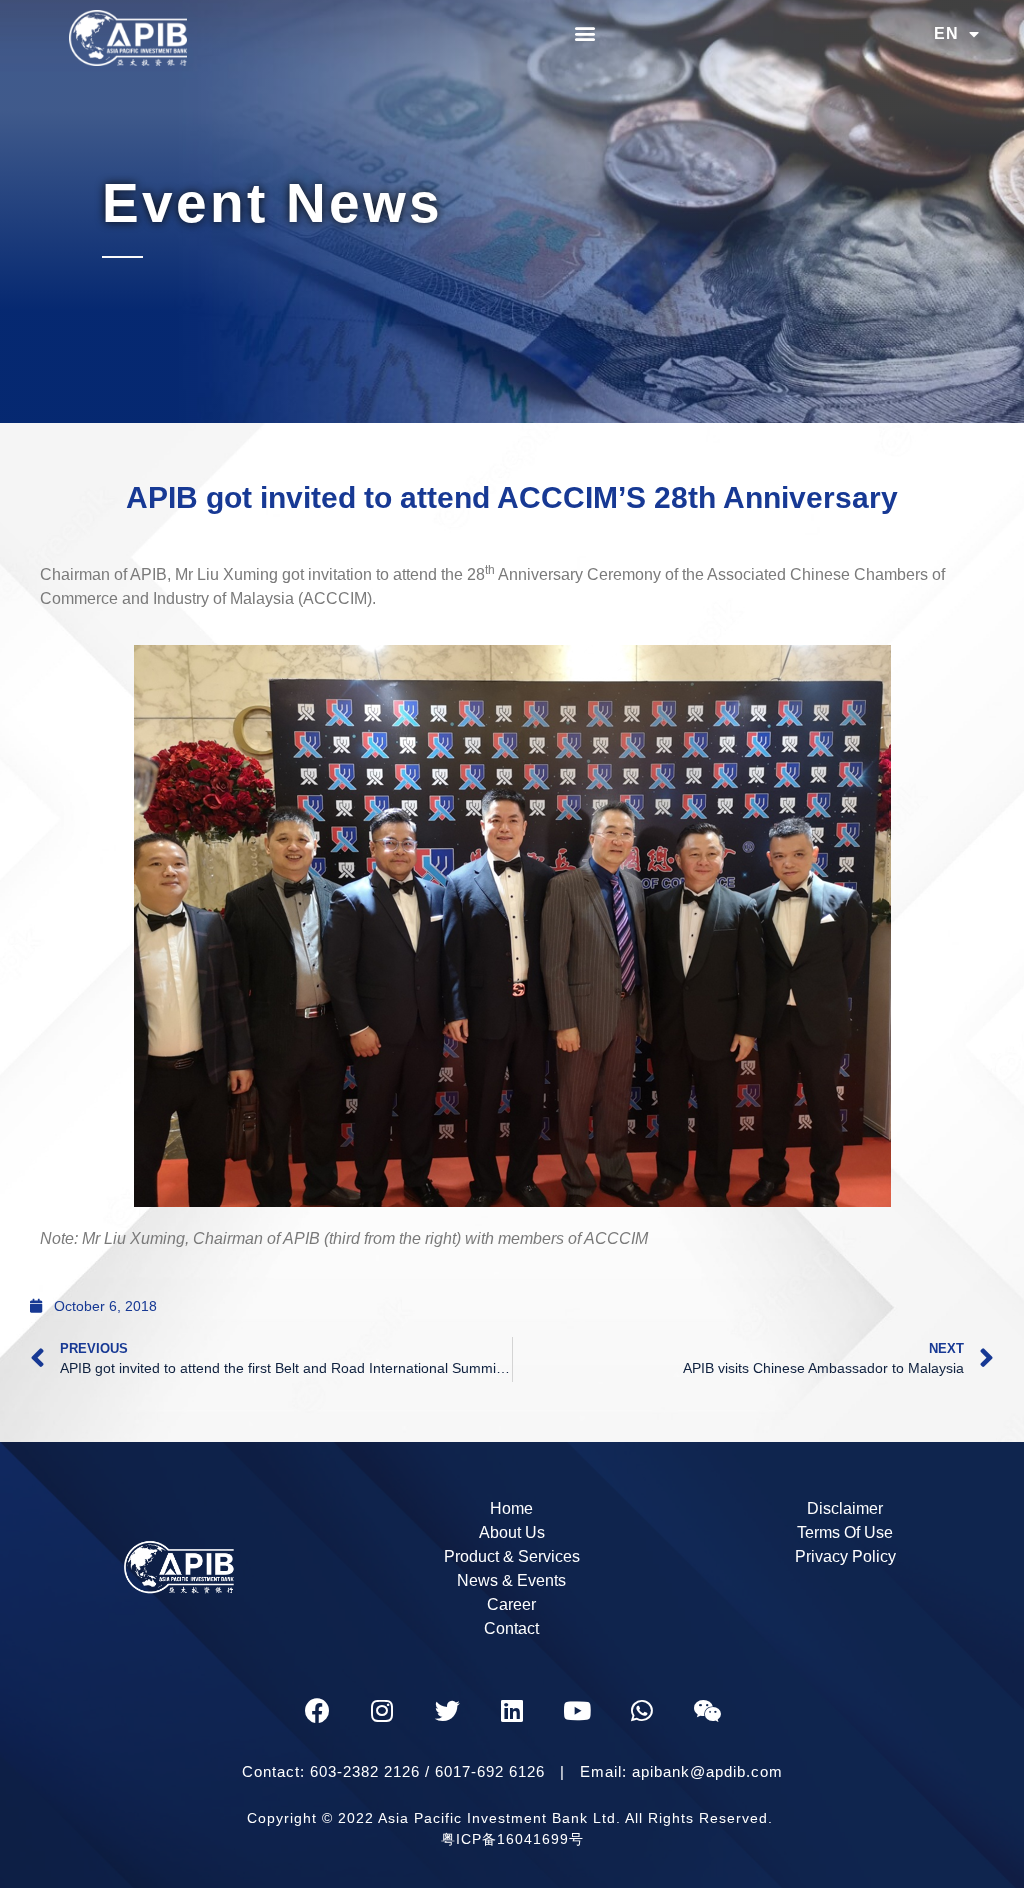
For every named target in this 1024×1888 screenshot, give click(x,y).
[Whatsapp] (642, 1711)
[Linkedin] (512, 1711)
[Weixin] (707, 1711)
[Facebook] (317, 1711)
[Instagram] (382, 1711)
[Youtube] (577, 1711)
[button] (585, 32)
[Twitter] (447, 1711)
